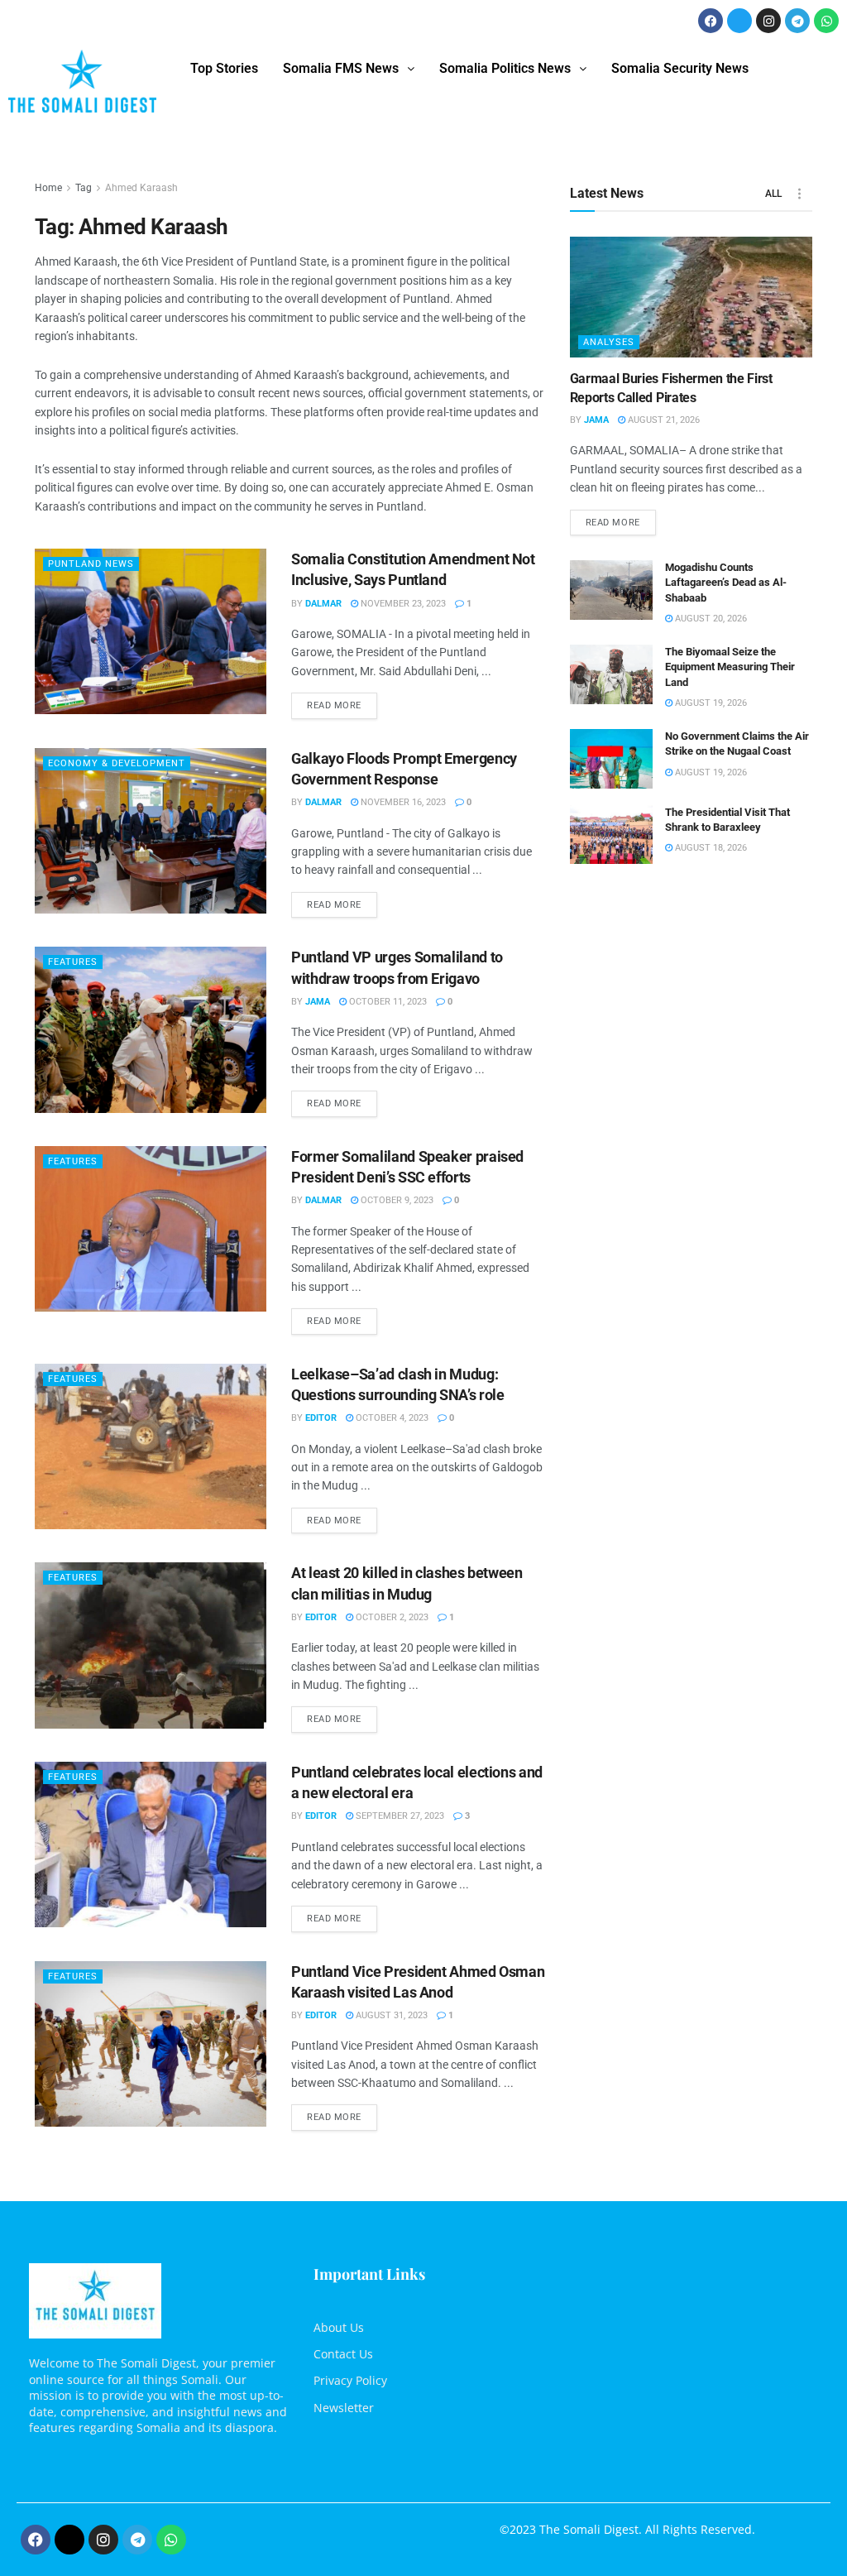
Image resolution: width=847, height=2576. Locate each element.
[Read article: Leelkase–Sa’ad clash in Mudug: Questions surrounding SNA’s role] (151, 1446)
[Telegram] (797, 21)
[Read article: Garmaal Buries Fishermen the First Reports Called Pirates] (691, 297)
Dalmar (323, 604)
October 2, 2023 (391, 1617)
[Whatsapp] (826, 21)
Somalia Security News (680, 68)
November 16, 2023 (402, 802)
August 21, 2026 (663, 420)
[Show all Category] (800, 194)
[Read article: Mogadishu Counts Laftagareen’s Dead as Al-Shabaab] (611, 590)
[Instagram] (768, 21)
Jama (318, 1002)
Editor (321, 1418)
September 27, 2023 (399, 1816)
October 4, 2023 (391, 1418)
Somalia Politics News (505, 68)
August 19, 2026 (710, 703)
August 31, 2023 (390, 2015)
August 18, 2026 (710, 848)
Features (73, 962)
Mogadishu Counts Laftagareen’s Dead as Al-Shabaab (726, 582)
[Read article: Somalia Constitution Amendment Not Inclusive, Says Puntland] (151, 631)
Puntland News (91, 564)
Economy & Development (117, 763)
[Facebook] (711, 21)
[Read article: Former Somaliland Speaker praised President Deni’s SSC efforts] (151, 1229)
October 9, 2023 (396, 1200)
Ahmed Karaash (141, 188)
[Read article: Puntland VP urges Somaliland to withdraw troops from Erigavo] (151, 1029)
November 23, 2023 (402, 604)
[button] (349, 69)
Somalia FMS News (341, 68)
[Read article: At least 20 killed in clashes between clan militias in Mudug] (151, 1645)
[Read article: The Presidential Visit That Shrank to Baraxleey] (611, 835)
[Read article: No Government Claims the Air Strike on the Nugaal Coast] (611, 759)
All (773, 194)
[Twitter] (739, 21)
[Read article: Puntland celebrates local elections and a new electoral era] (151, 1844)
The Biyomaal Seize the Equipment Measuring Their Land (730, 667)
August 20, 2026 (710, 619)
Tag (84, 188)
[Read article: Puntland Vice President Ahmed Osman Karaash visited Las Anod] (151, 2044)
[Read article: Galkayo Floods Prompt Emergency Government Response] (151, 831)
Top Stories (224, 68)
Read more (342, 702)
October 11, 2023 (387, 1002)
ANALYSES (609, 342)
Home (48, 188)
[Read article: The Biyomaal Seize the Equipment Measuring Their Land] (611, 674)
